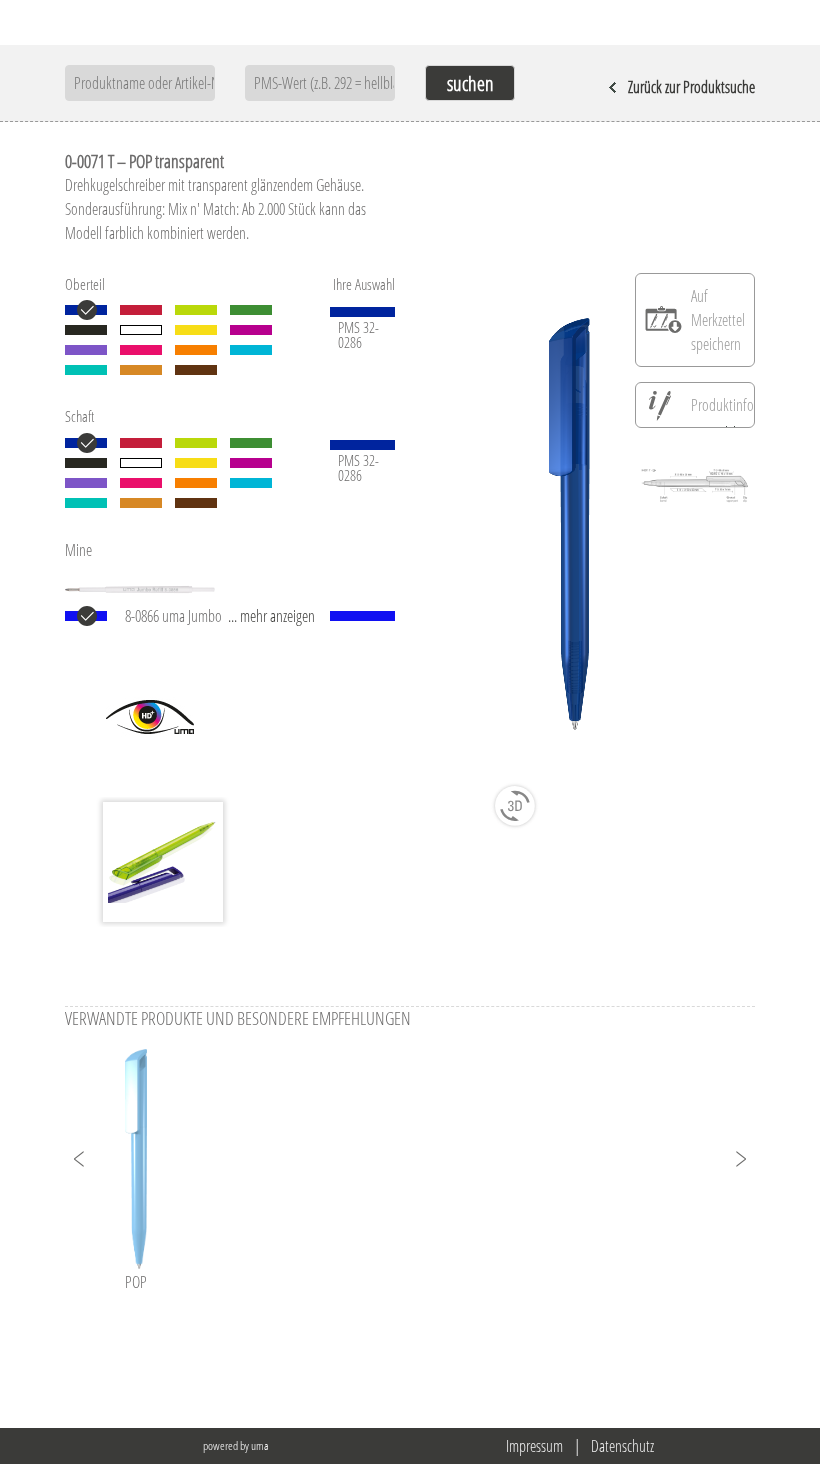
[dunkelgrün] (251, 310)
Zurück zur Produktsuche (691, 87)
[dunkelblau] (86, 310)
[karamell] (141, 370)
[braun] (196, 370)
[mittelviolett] (251, 330)
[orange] (196, 350)
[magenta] (141, 350)
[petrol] (86, 370)
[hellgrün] (196, 310)
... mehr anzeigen (271, 616)
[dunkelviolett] (86, 350)
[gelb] (196, 330)
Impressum (534, 1446)
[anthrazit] (86, 330)
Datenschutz (622, 1446)
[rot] (141, 310)
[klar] (141, 330)
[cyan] (251, 350)
